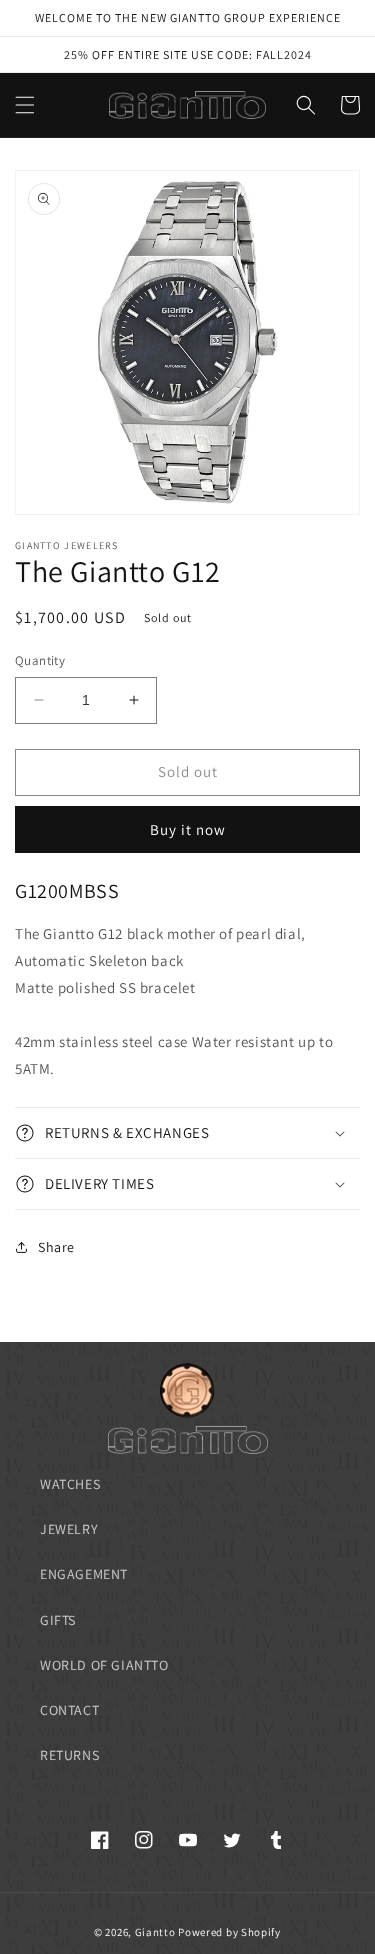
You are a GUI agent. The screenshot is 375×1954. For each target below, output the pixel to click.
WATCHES (70, 1484)
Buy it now (188, 829)
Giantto (155, 1932)
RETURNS (69, 1755)
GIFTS (58, 1620)
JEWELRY (69, 1529)
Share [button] (56, 1247)
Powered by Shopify (229, 1932)
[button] (25, 105)
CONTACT (69, 1710)
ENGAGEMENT (84, 1574)
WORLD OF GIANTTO (104, 1665)
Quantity (40, 660)
